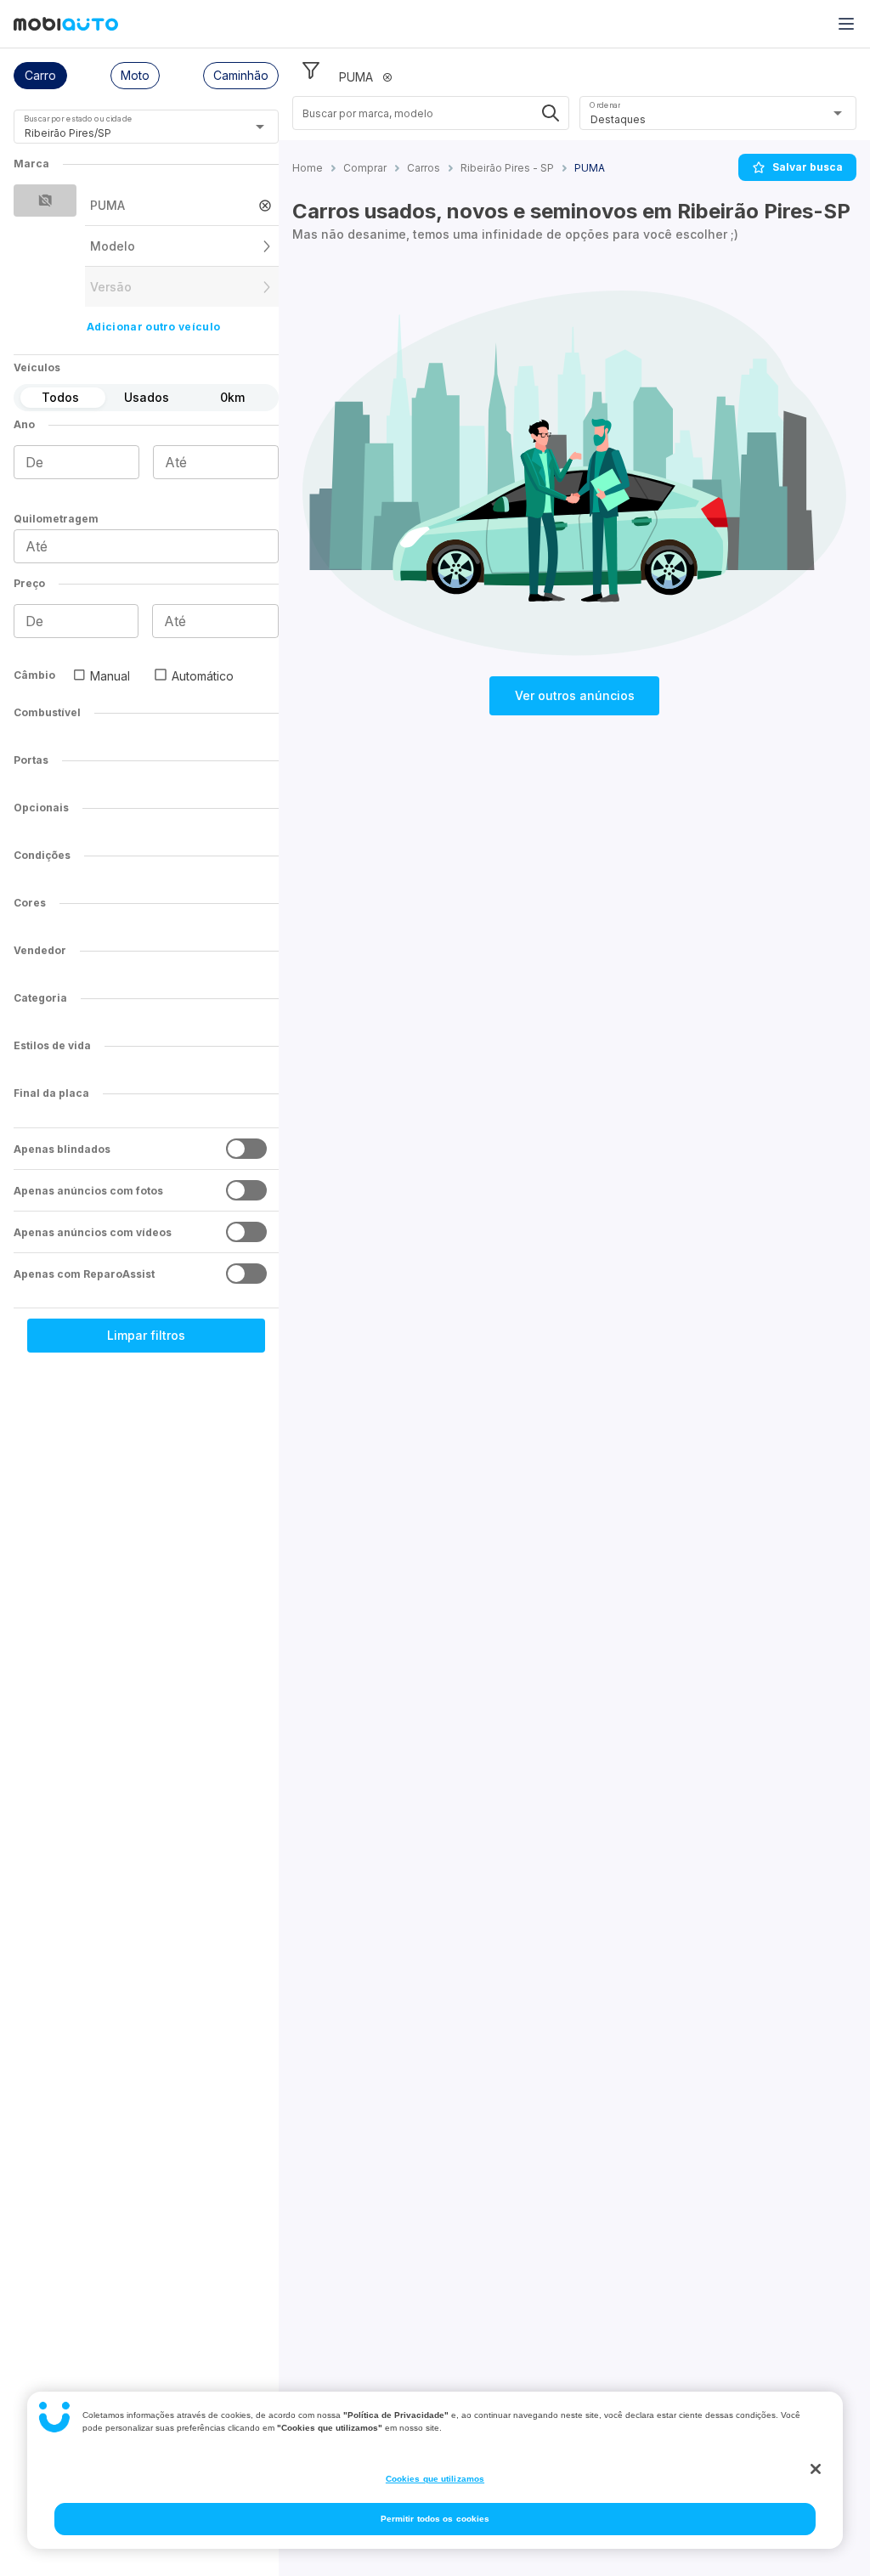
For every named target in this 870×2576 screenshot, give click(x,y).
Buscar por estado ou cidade (78, 119)
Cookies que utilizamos (435, 2479)
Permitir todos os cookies (435, 2519)
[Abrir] (260, 127)
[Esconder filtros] (311, 71)
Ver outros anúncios (575, 695)
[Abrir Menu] (846, 24)
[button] (40, 76)
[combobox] (125, 133)
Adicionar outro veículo (153, 327)
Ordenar (605, 105)
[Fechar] (816, 2469)
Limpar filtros (146, 1335)
